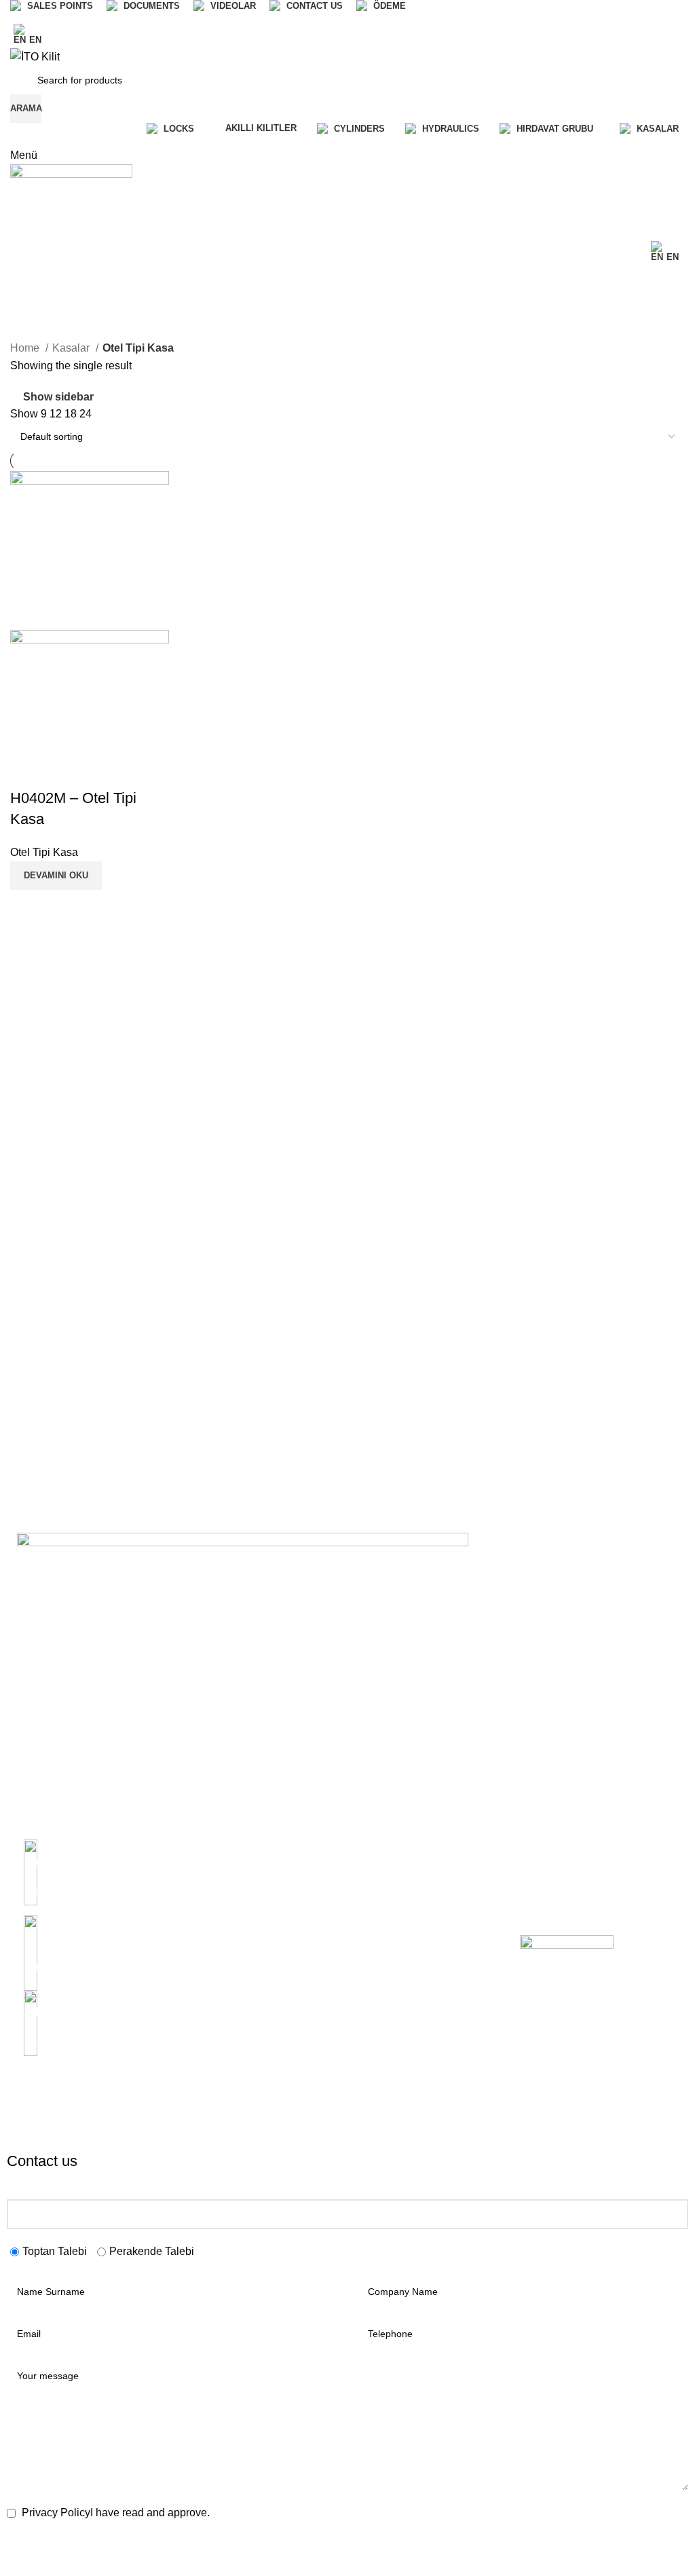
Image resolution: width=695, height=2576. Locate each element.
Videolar (207, 1967)
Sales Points (216, 1921)
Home (26, 348)
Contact (206, 2014)
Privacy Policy (384, 1981)
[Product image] (90, 708)
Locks (367, 1898)
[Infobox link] (100, 1870)
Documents (214, 1944)
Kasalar (72, 348)
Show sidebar (58, 397)
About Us (209, 1898)
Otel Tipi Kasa (44, 852)
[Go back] (27, 282)
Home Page (215, 1874)
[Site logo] (35, 56)
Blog (199, 1990)
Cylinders (374, 1921)
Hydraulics (377, 1874)
